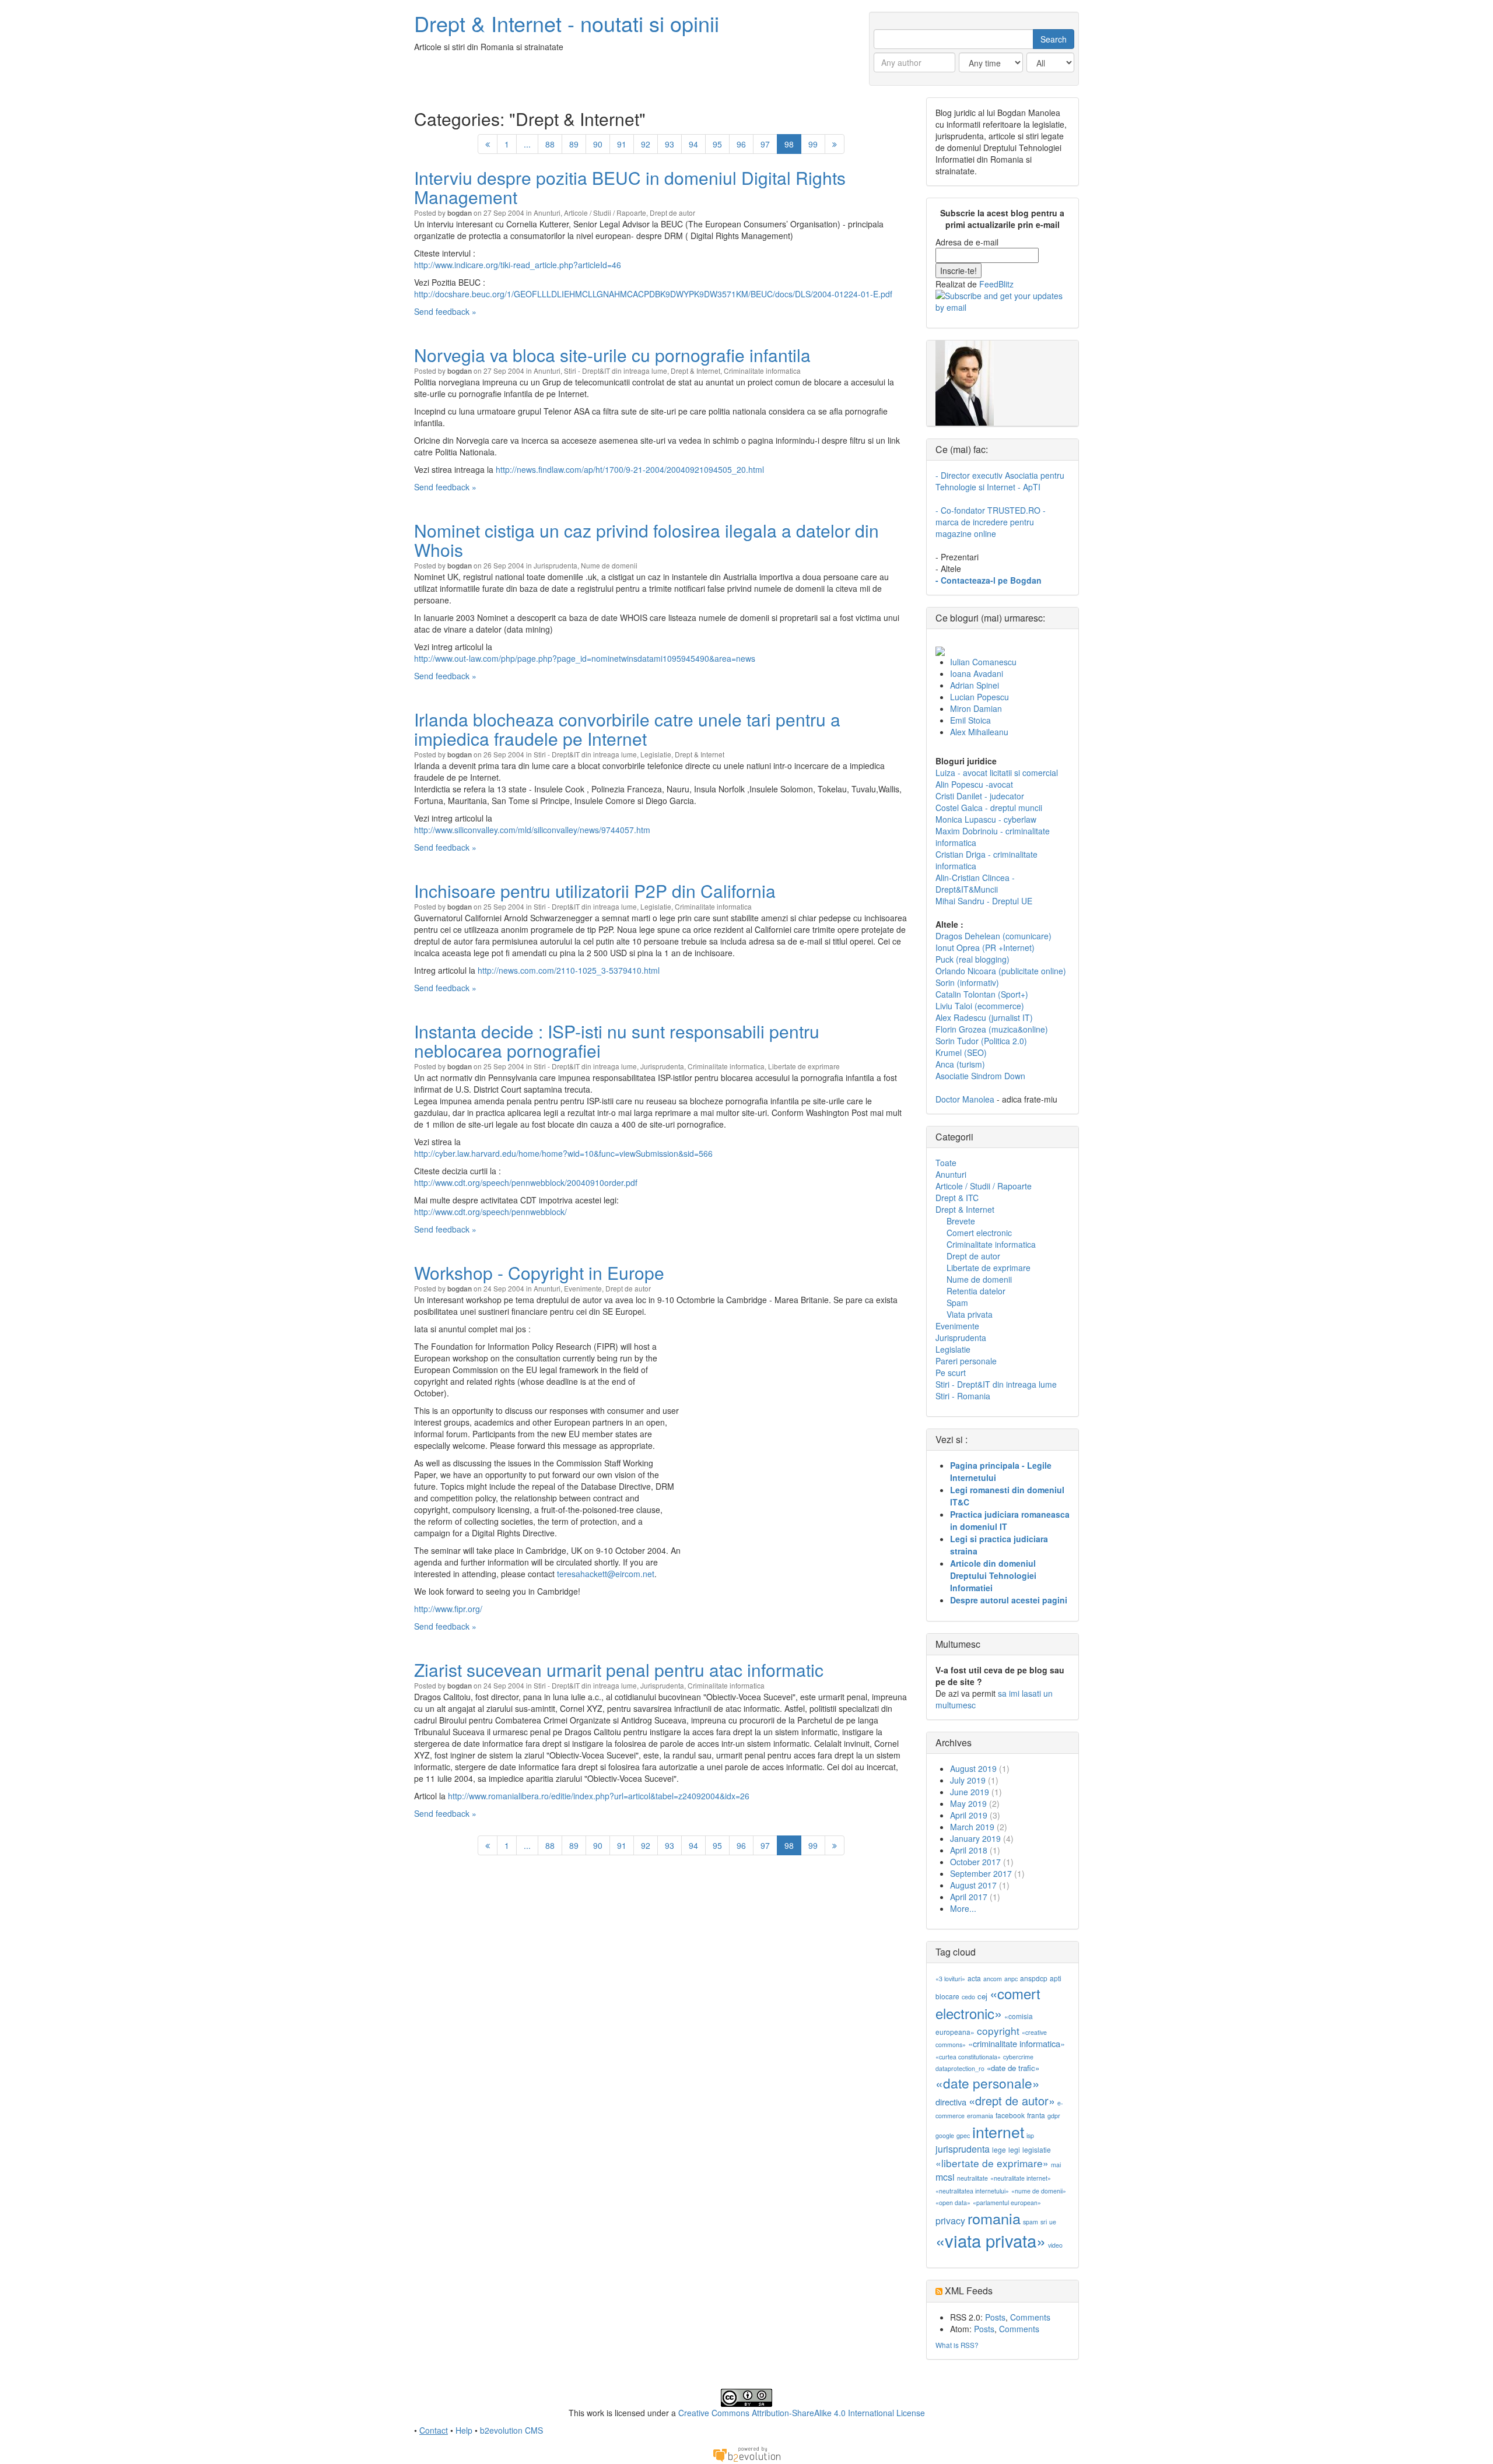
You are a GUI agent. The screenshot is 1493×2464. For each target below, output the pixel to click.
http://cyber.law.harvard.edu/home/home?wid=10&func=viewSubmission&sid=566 (563, 1153)
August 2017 (973, 1885)
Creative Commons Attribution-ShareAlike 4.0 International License (802, 2413)
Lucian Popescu (979, 697)
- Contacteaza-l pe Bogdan (989, 580)
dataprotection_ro (960, 2068)
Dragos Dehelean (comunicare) (993, 936)
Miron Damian (976, 708)
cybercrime (1018, 2057)
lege (999, 2149)
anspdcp (1034, 1978)
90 (598, 144)
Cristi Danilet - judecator (980, 796)
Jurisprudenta (556, 565)
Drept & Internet (695, 371)
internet (998, 2131)
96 (741, 144)
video (1055, 2245)
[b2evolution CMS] (746, 2453)
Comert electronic (979, 1233)
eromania (980, 2116)
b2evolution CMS (511, 2430)
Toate (946, 1163)
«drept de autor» (1012, 2100)
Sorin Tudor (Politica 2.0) (981, 1041)
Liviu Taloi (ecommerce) (980, 1006)
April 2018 (969, 1850)
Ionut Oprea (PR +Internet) (985, 947)
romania (994, 2218)
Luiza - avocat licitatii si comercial (997, 773)
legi (1014, 2149)
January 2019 (975, 1838)
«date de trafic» (1013, 2068)
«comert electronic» (988, 2003)
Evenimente (583, 1288)
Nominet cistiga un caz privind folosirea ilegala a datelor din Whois (646, 540)
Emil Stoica (970, 720)
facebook (1010, 2115)
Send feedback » (445, 311)
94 (693, 144)
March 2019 (972, 1827)
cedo (968, 1997)
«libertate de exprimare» (992, 2163)
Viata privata (970, 1314)
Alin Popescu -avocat (974, 784)
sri (1044, 2222)
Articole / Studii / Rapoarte (605, 213)
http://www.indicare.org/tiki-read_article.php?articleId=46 (518, 265)
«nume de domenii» (1039, 2191)
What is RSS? (957, 2345)
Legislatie (656, 754)
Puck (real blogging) (972, 959)
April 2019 (969, 1815)
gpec (963, 2135)
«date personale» (988, 2083)
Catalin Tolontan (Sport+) (982, 994)
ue (1053, 2222)
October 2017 (975, 1862)
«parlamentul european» (1007, 2202)
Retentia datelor (976, 1291)
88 (550, 144)
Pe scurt (951, 1373)
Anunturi (547, 213)
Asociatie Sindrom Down (980, 1076)
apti (1056, 1978)
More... (963, 1908)
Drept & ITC (957, 1198)
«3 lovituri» (950, 1979)
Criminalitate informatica (762, 371)
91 (622, 144)
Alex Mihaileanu (979, 732)
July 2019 (968, 1780)
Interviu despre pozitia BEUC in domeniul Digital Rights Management (630, 187)
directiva (951, 2102)
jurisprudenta (963, 2149)
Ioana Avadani (977, 673)
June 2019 (970, 1792)
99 (813, 144)
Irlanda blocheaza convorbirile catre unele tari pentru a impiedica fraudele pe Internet (627, 729)
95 (717, 144)
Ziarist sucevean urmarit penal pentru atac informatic (619, 1670)
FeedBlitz (996, 284)
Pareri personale (966, 1361)
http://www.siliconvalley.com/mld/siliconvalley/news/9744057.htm (532, 830)
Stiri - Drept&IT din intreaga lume (616, 371)
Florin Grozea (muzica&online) (992, 1029)
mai (1056, 2165)
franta (1036, 2115)
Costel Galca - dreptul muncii (989, 808)
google (945, 2135)
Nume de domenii (609, 565)
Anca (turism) (960, 1064)
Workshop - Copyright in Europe (539, 1273)
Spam (957, 1303)
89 (574, 144)
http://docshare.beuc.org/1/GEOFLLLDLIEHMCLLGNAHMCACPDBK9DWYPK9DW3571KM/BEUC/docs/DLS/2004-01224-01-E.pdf (653, 294)
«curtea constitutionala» (968, 2057)
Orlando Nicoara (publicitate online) (1001, 971)
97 (765, 144)
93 (670, 144)
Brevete (961, 1221)
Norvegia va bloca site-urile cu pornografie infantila (612, 355)
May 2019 (968, 1803)
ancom (993, 1979)
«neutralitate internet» (1021, 2178)
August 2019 (973, 1768)
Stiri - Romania (963, 1396)
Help (464, 2430)
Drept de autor (672, 213)
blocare (947, 1996)
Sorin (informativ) (967, 982)
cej (982, 1996)
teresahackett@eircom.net (606, 1574)
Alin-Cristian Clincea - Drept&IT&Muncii (975, 883)
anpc (1011, 1979)
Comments (1030, 2317)
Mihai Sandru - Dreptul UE (984, 901)
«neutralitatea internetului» (972, 2191)
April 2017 (969, 1897)
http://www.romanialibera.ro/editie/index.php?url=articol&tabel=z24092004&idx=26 (599, 1796)
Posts (995, 2317)
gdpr (1054, 2116)
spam (1031, 2222)
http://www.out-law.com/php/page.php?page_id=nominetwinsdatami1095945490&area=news (585, 658)
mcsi (945, 2177)
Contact (434, 2430)
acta (974, 1978)
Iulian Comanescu (983, 662)
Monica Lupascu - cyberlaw (986, 819)
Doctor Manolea (965, 1099)
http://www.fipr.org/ (448, 1609)
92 (646, 144)
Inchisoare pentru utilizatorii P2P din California (595, 891)
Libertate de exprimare (804, 1066)
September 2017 (981, 1873)
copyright (998, 2030)
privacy (950, 2221)
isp (1030, 2135)
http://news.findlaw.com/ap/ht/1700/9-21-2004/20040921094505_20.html (630, 469)
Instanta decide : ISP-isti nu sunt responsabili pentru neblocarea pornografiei (617, 1041)
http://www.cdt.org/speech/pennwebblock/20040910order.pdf (526, 1182)
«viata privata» (991, 2240)
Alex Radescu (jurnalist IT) (984, 1017)
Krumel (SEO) (961, 1052)
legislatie (1037, 2149)
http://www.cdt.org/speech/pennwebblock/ (490, 1212)
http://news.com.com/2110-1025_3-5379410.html (569, 970)
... (527, 144)
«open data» (953, 2202)
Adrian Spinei (975, 685)
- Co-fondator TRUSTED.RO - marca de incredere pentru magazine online (991, 522)
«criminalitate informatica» (1017, 2043)
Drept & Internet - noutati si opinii (567, 23)
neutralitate (972, 2178)
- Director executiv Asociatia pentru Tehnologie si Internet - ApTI (1000, 481)
